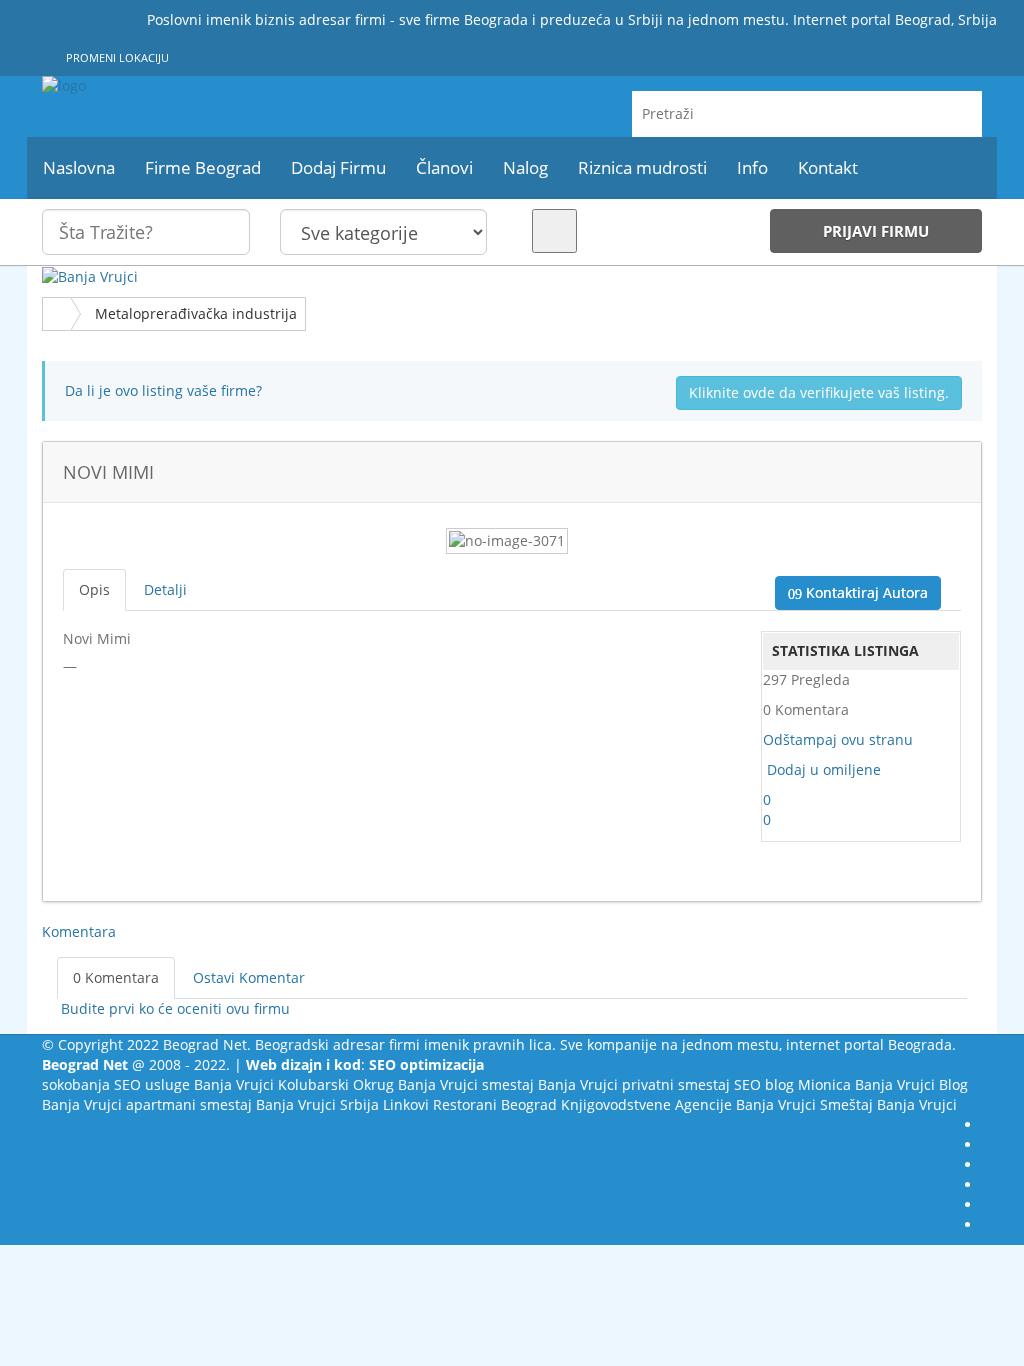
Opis (94, 589)
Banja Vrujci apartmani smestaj (147, 1104)
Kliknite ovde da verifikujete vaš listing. (819, 392)
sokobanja (76, 1084)
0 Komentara (116, 977)
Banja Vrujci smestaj (466, 1084)
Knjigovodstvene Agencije (646, 1104)
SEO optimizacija (426, 1064)
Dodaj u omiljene (824, 769)
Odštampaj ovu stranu (838, 739)
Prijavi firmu (876, 231)
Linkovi (406, 1104)
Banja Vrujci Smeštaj (804, 1104)
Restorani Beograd (495, 1104)
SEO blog (764, 1084)
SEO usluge (152, 1084)
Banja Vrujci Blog (911, 1084)
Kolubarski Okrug (336, 1084)
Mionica (824, 1084)
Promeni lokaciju (116, 57)
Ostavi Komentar (249, 977)
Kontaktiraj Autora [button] (865, 592)
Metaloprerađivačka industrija (196, 313)
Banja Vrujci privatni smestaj (634, 1084)
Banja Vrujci (234, 1084)
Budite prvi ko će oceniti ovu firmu (173, 1008)
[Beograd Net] (188, 86)
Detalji (165, 589)
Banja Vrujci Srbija (317, 1104)
